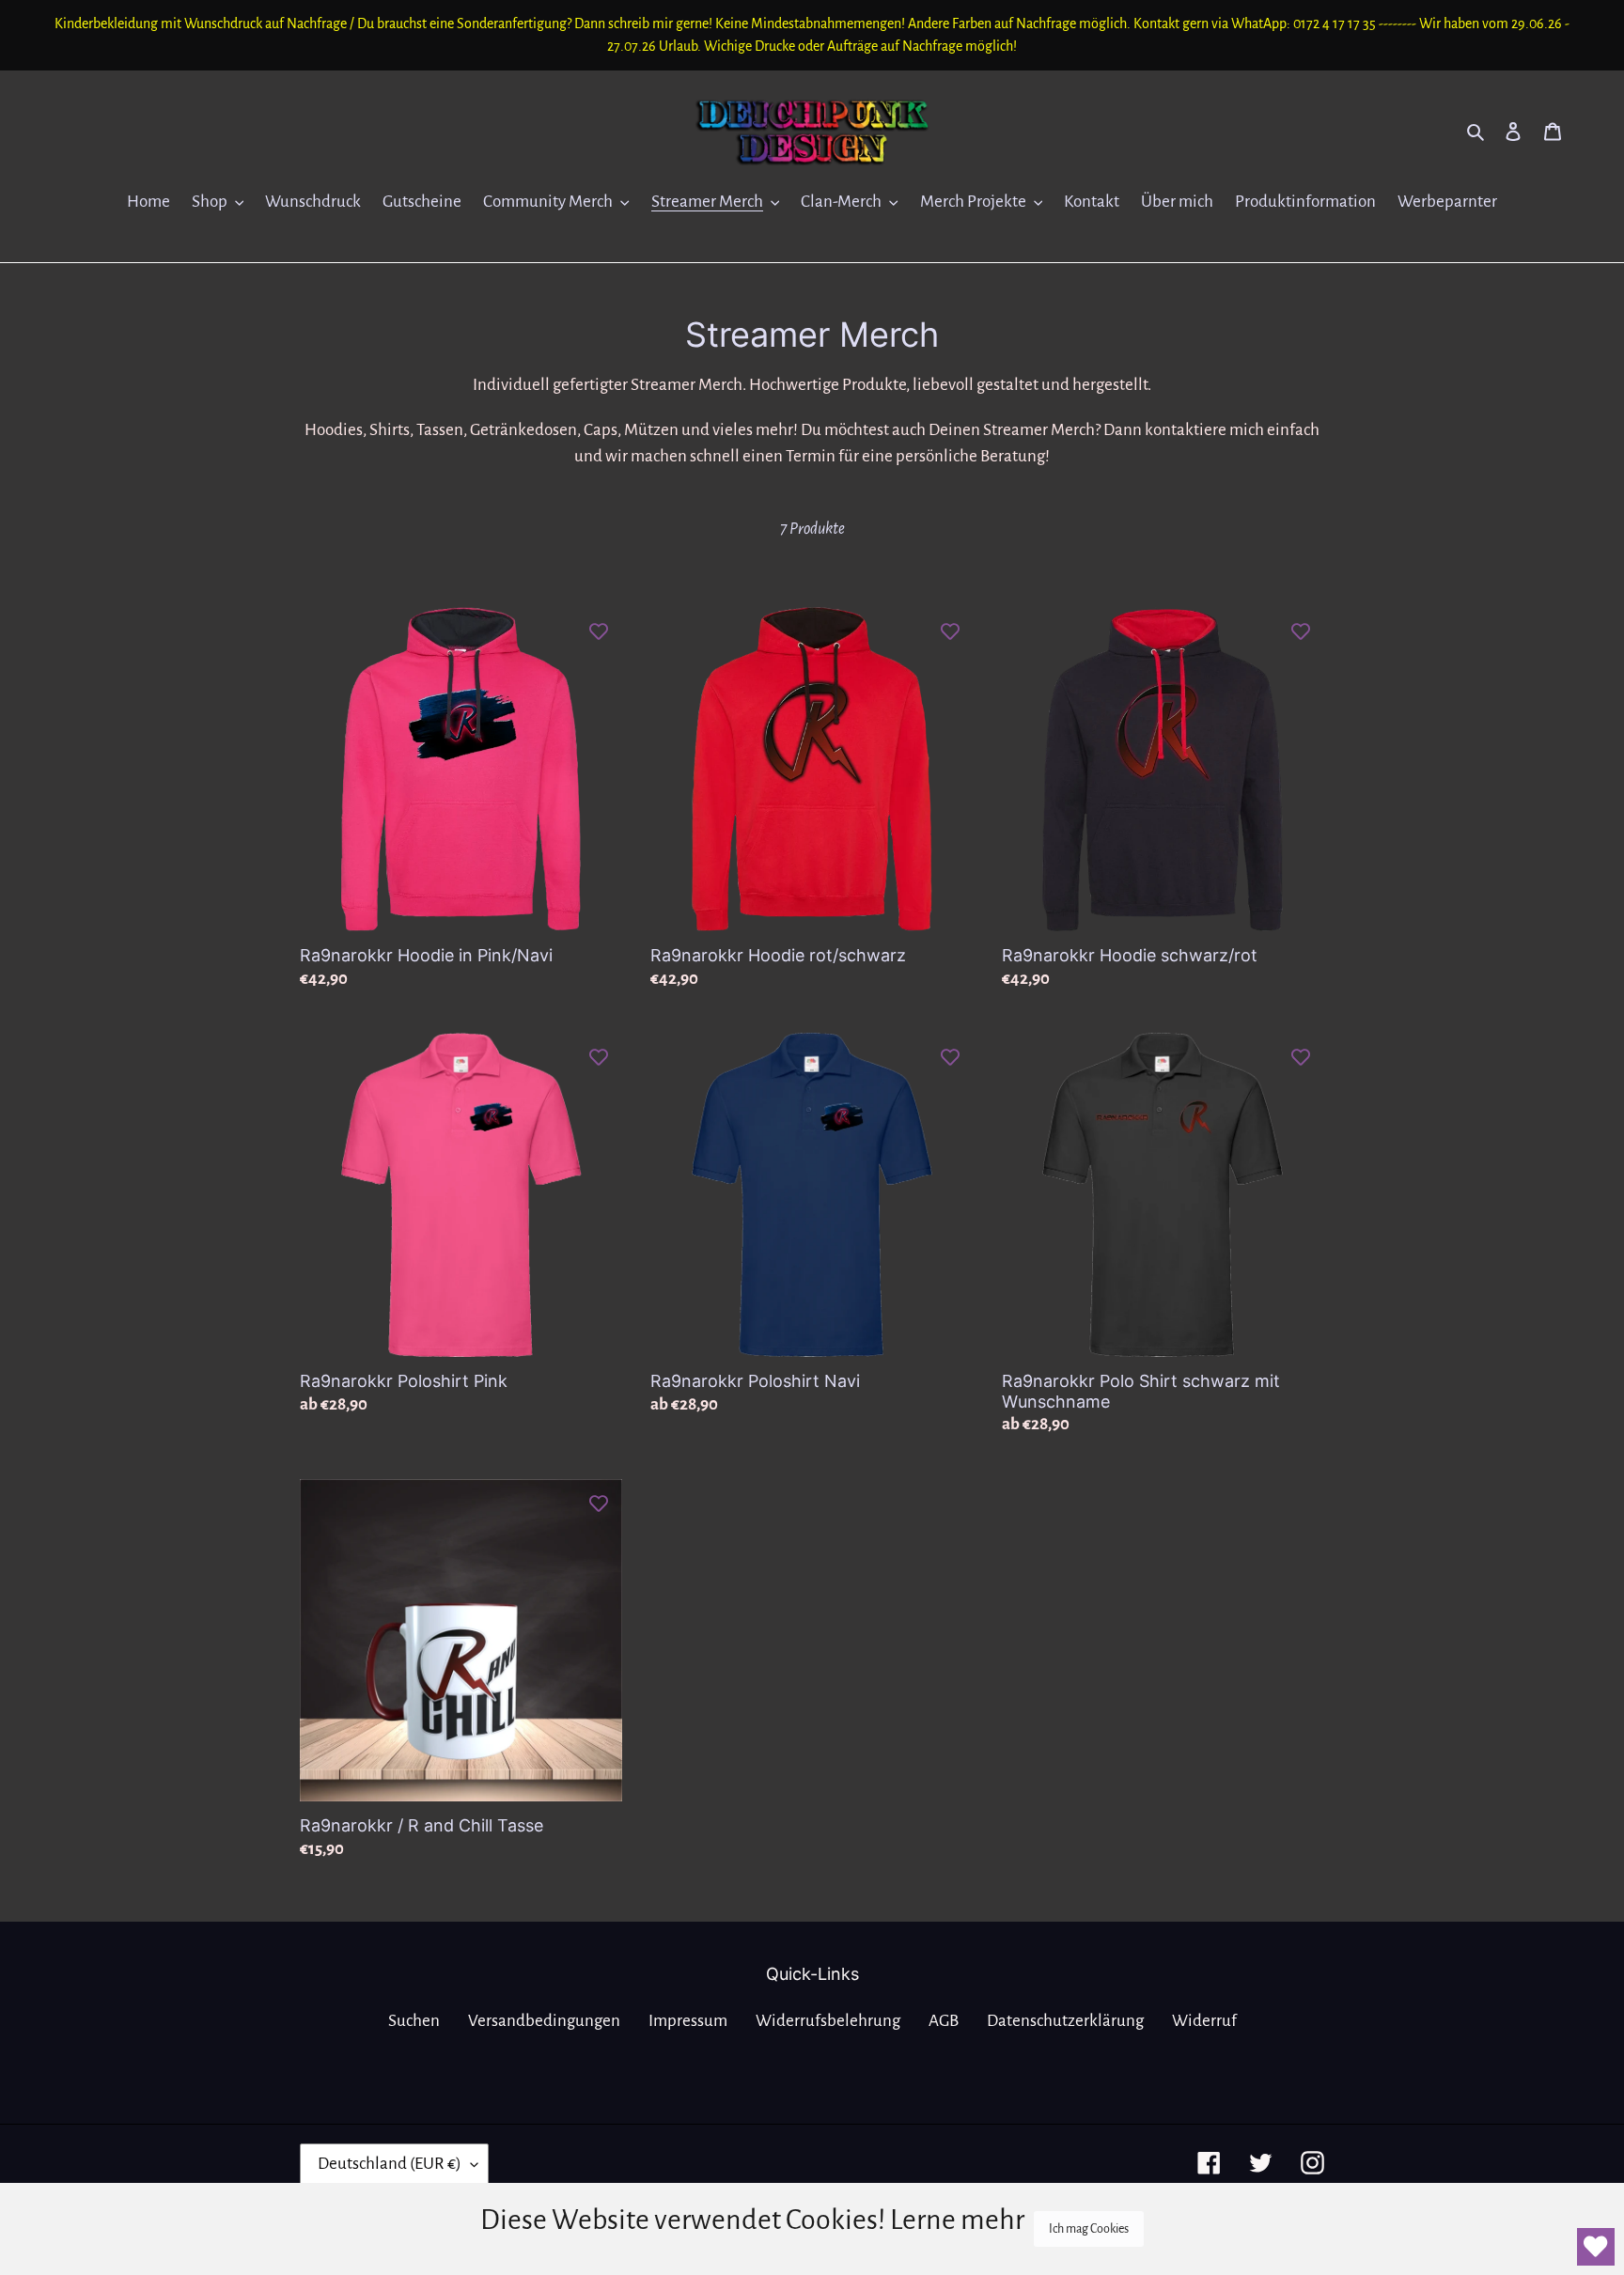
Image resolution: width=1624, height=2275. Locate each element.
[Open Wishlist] (1596, 2247)
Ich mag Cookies (1089, 2229)
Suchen (414, 2021)
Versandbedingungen (544, 2021)
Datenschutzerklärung (1065, 2021)
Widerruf (1204, 2021)
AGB (944, 2021)
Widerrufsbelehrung (828, 2021)
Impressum (688, 2021)
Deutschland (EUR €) (390, 2164)
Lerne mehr (957, 2220)
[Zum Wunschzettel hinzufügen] (599, 631)
